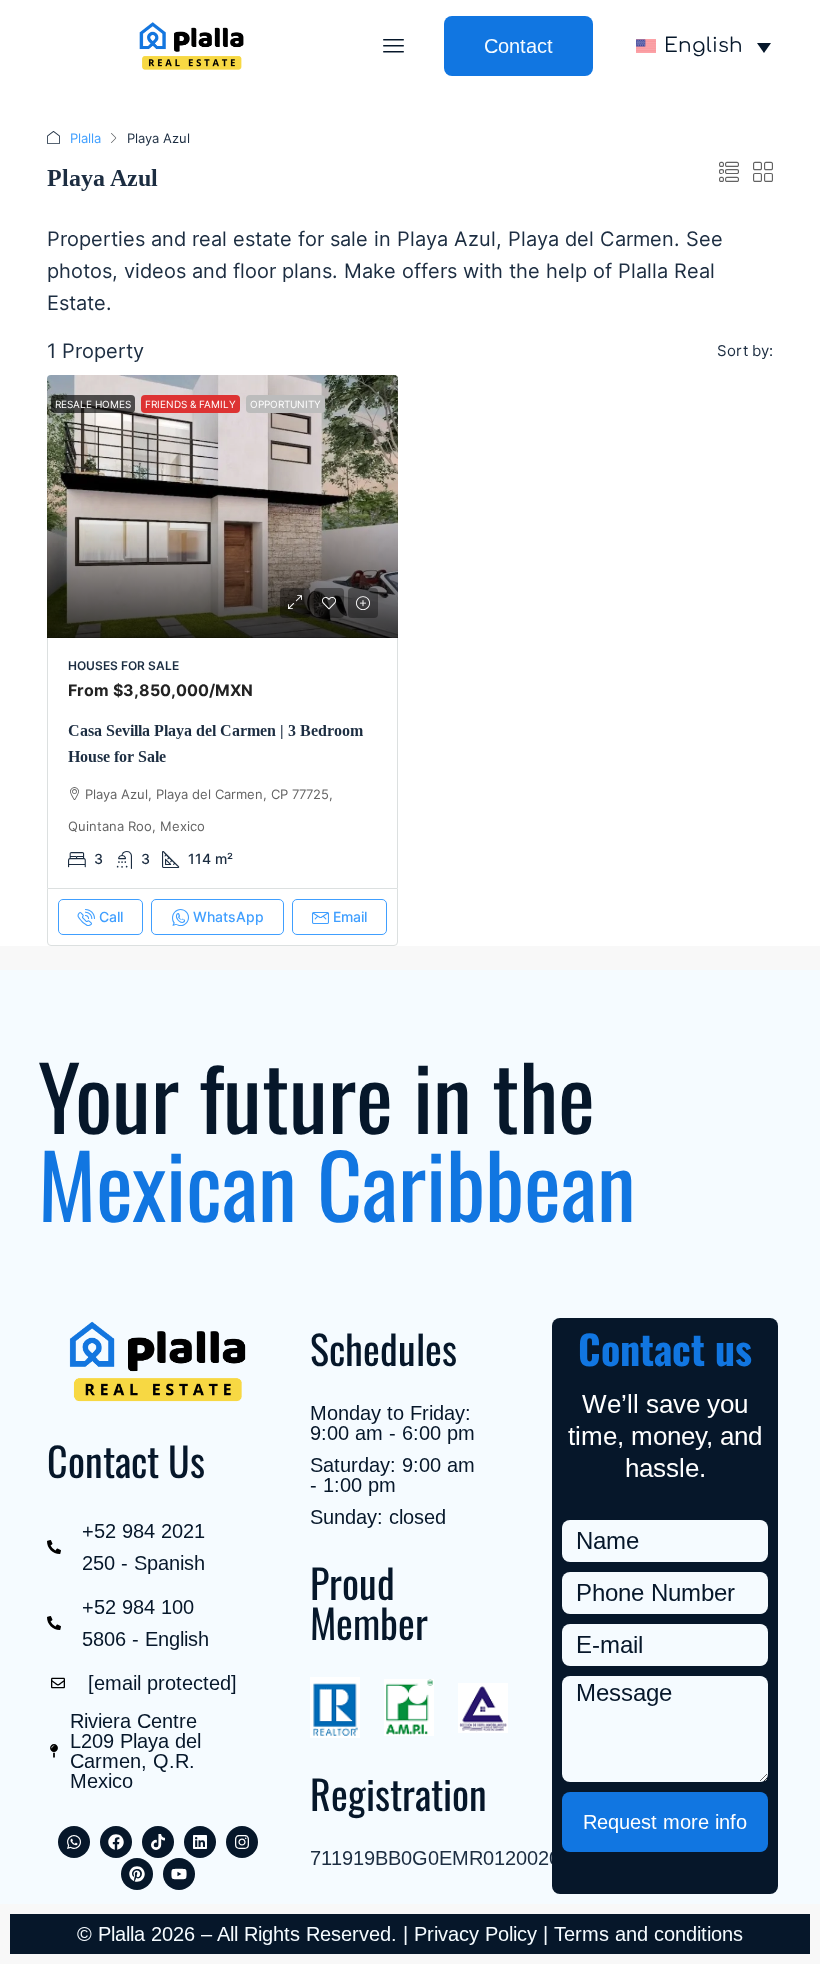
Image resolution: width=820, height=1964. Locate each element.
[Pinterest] (137, 1874)
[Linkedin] (200, 1842)
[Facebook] (116, 1842)
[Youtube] (179, 1874)
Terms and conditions (648, 1934)
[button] (394, 46)
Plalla (85, 138)
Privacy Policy (475, 1934)
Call (111, 916)
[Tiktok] (158, 1842)
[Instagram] (242, 1842)
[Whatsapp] (74, 1842)
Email (350, 916)
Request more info (665, 1822)
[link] (222, 506)
